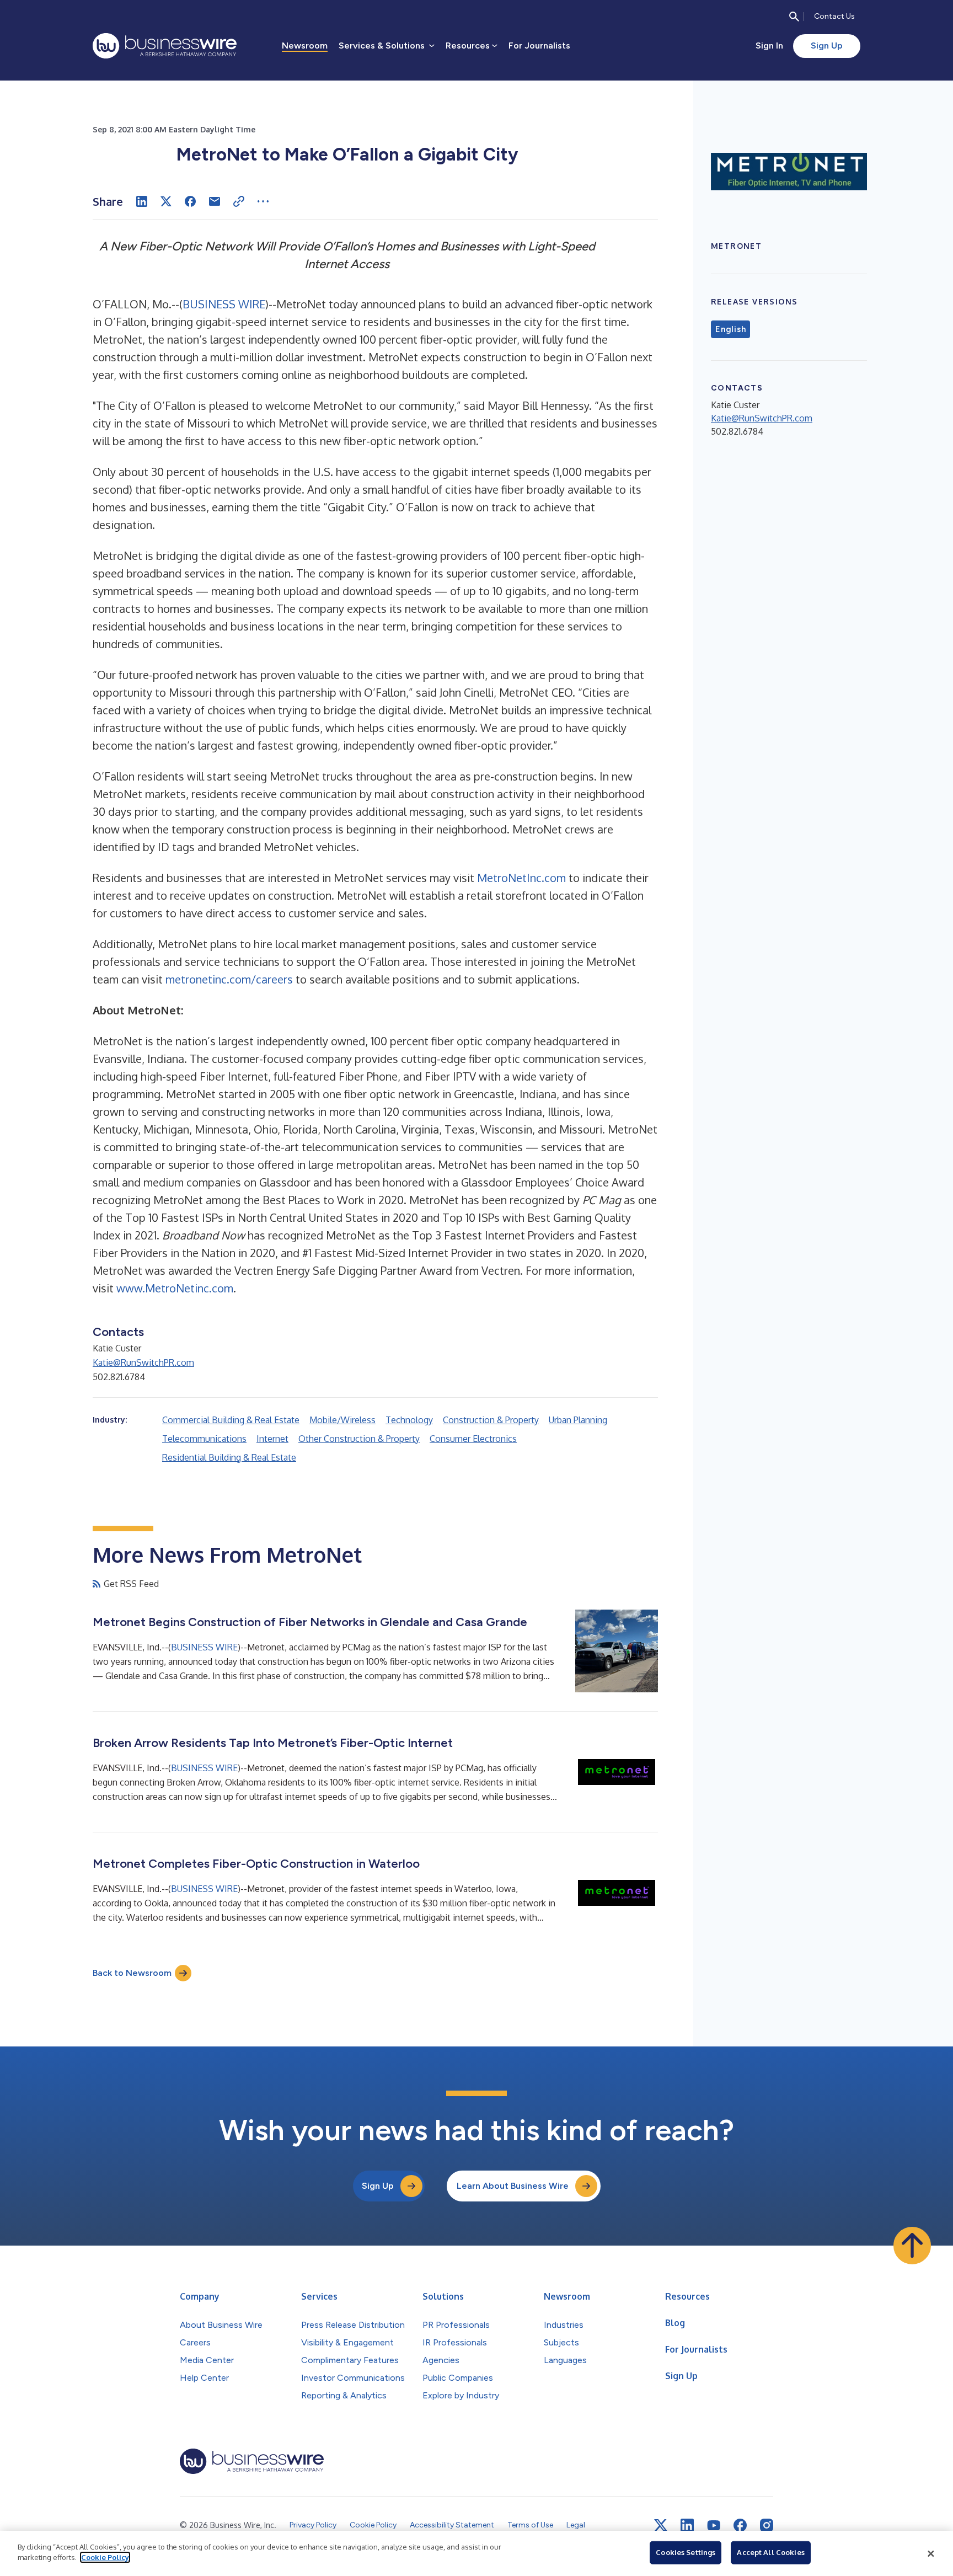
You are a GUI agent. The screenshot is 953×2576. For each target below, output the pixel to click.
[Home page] (165, 46)
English (730, 329)
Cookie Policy (105, 2557)
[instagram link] (767, 2525)
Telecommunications (204, 1439)
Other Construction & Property (359, 1439)
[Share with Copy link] (239, 201)
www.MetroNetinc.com (175, 1288)
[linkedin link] (687, 2525)
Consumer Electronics (473, 1439)
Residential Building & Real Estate (229, 1457)
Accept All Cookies (770, 2552)
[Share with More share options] (263, 201)
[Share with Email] (215, 201)
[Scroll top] (912, 2246)
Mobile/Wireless (342, 1420)
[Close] (931, 2553)
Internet (272, 1439)
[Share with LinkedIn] (142, 201)
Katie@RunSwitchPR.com (143, 1362)
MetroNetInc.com (521, 878)
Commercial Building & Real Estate (231, 1420)
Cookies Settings (686, 2552)
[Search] (794, 17)
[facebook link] (740, 2525)
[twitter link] (661, 2525)
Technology (409, 1420)
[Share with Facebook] (190, 201)
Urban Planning (578, 1420)
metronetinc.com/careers (229, 979)
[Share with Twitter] (166, 201)
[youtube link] (714, 2526)
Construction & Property (491, 1420)
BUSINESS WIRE (224, 304)
